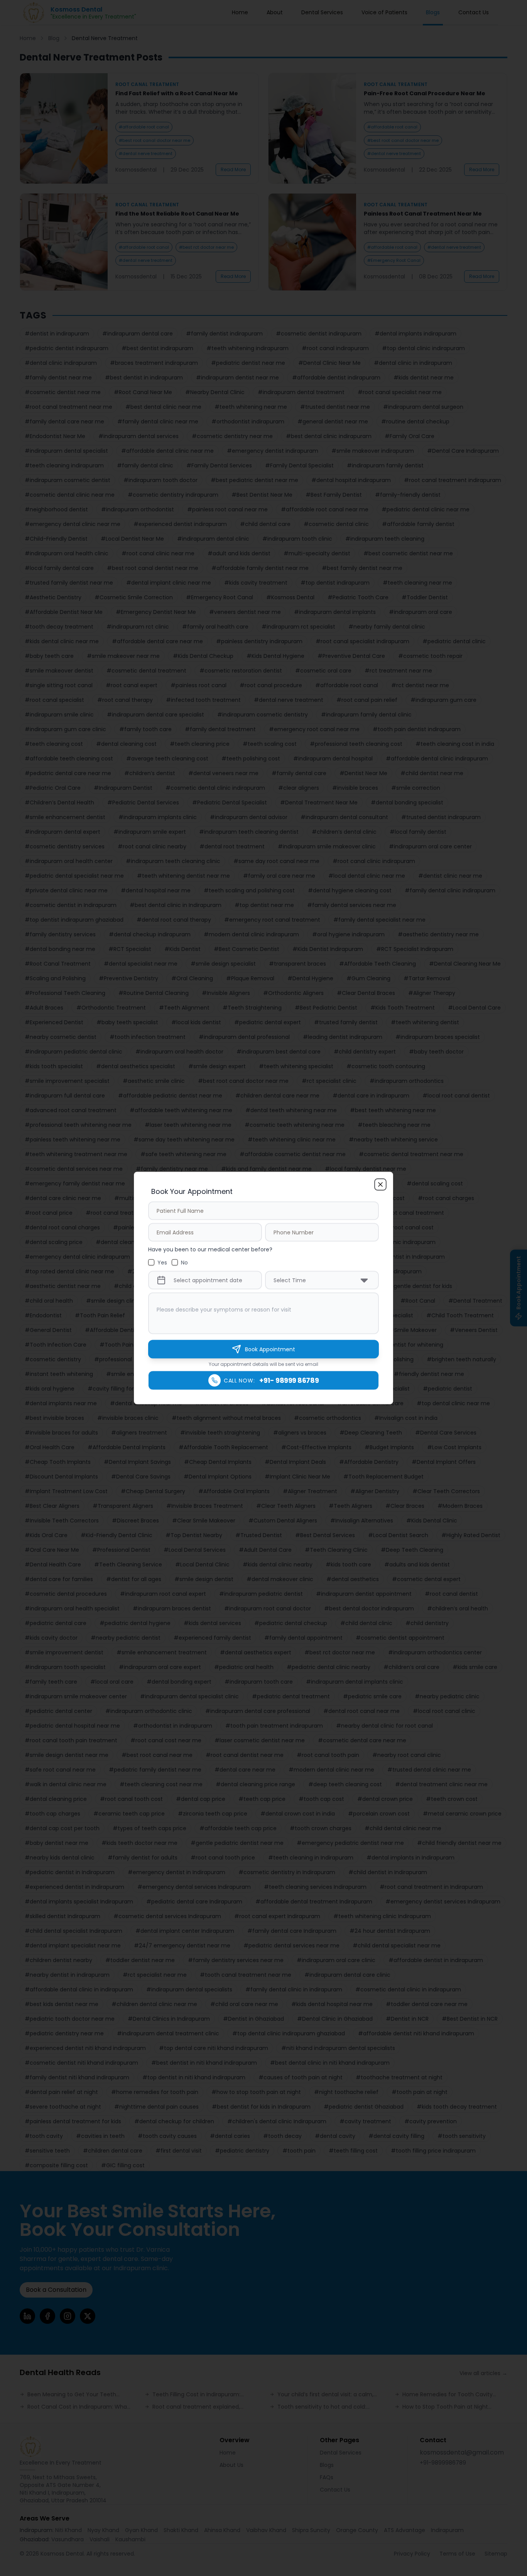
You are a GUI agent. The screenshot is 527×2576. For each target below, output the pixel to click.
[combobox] (322, 1280)
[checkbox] (151, 1263)
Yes (162, 1263)
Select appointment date (208, 1280)
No (184, 1263)
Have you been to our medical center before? (210, 1249)
